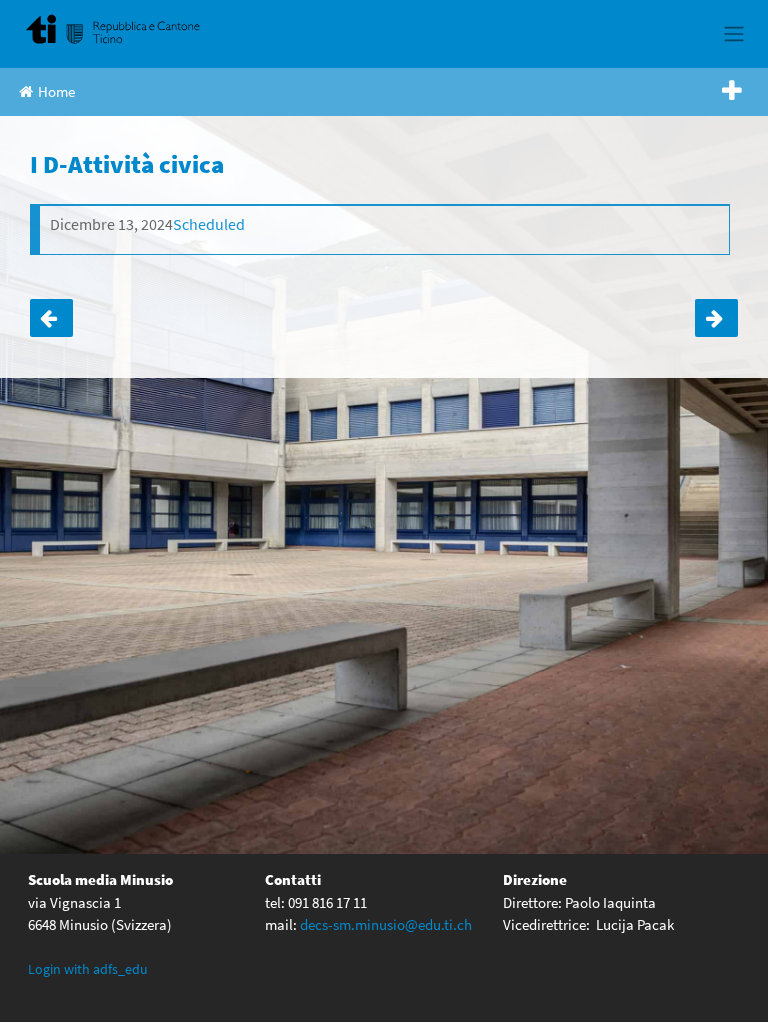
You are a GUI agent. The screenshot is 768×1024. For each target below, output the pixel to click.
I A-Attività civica (51, 318)
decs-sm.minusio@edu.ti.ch (386, 924)
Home (56, 91)
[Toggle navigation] (733, 34)
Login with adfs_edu (88, 969)
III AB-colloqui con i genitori (716, 318)
